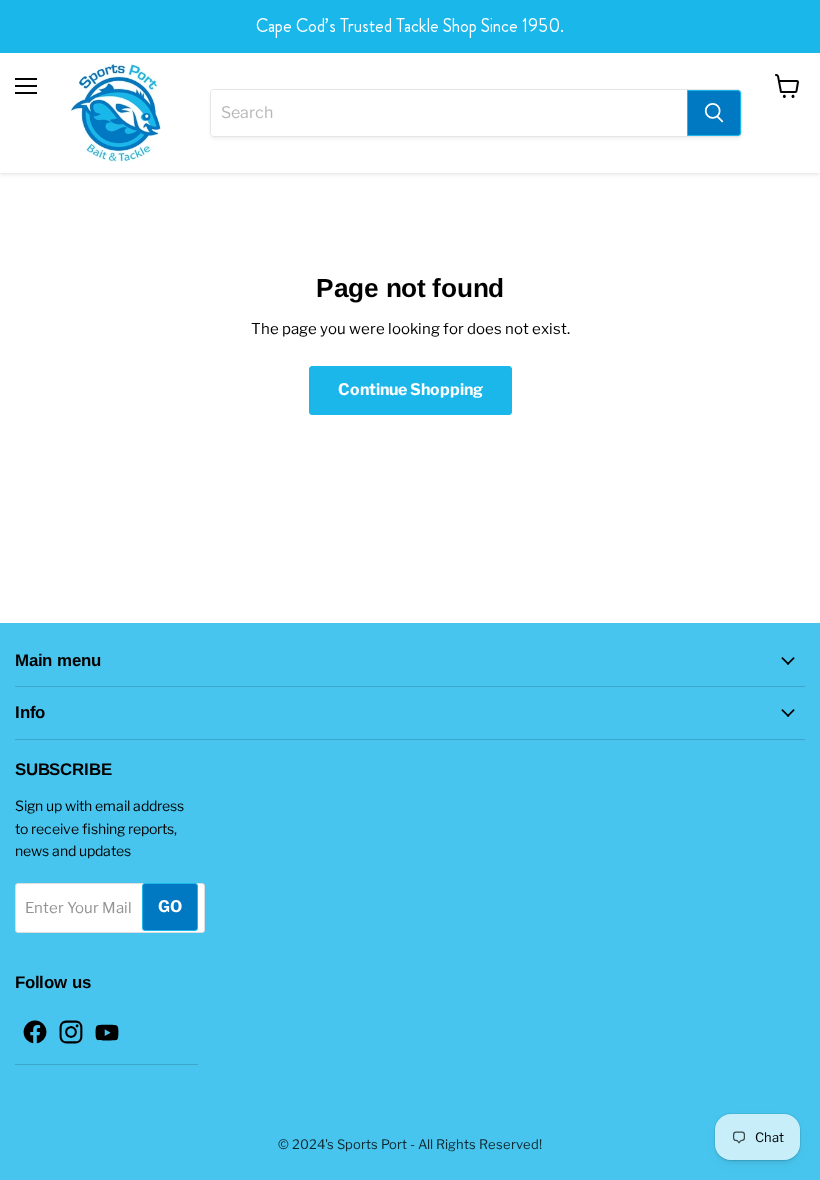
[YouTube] (101, 1026)
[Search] (714, 113)
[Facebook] (29, 1026)
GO (170, 906)
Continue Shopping (410, 389)
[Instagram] (65, 1026)
